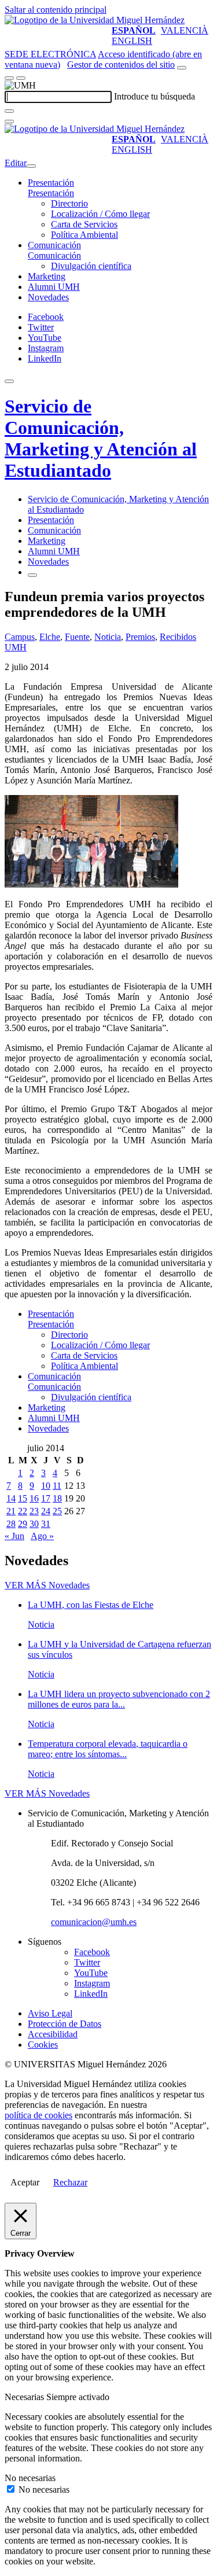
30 (34, 1524)
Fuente (77, 637)
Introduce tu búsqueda (155, 96)
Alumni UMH (54, 287)
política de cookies (38, 2115)
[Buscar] (9, 111)
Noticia (108, 637)
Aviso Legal (50, 2013)
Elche (50, 637)
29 (23, 1524)
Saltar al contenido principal (56, 10)
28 (11, 1524)
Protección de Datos (65, 2024)
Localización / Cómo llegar (100, 214)
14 (11, 1498)
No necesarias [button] (30, 2478)
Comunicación (54, 245)
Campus (20, 637)
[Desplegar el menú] (21, 78)
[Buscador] (182, 68)
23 (34, 1511)
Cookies (43, 2045)
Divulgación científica (91, 266)
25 (57, 1511)
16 (34, 1498)
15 (23, 1498)
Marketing (47, 276)
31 (46, 1524)
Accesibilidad (53, 2034)
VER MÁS (47, 1585)
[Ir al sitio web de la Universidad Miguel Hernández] (95, 20)
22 (23, 1511)
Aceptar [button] (25, 2182)
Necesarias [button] (25, 2397)
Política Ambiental (84, 235)
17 (46, 1498)
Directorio (69, 203)
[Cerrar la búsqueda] (9, 122)
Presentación (51, 183)
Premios (140, 637)
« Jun (14, 1536)
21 (11, 1511)
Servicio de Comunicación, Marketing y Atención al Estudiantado (101, 438)
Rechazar (70, 2182)
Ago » (42, 1536)
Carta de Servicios (84, 224)
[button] (51, 193)
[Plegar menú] (31, 166)
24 (46, 1511)
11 (57, 1486)
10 (46, 1486)
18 (57, 1498)
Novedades (48, 297)
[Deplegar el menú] (32, 575)
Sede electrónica (50, 54)
